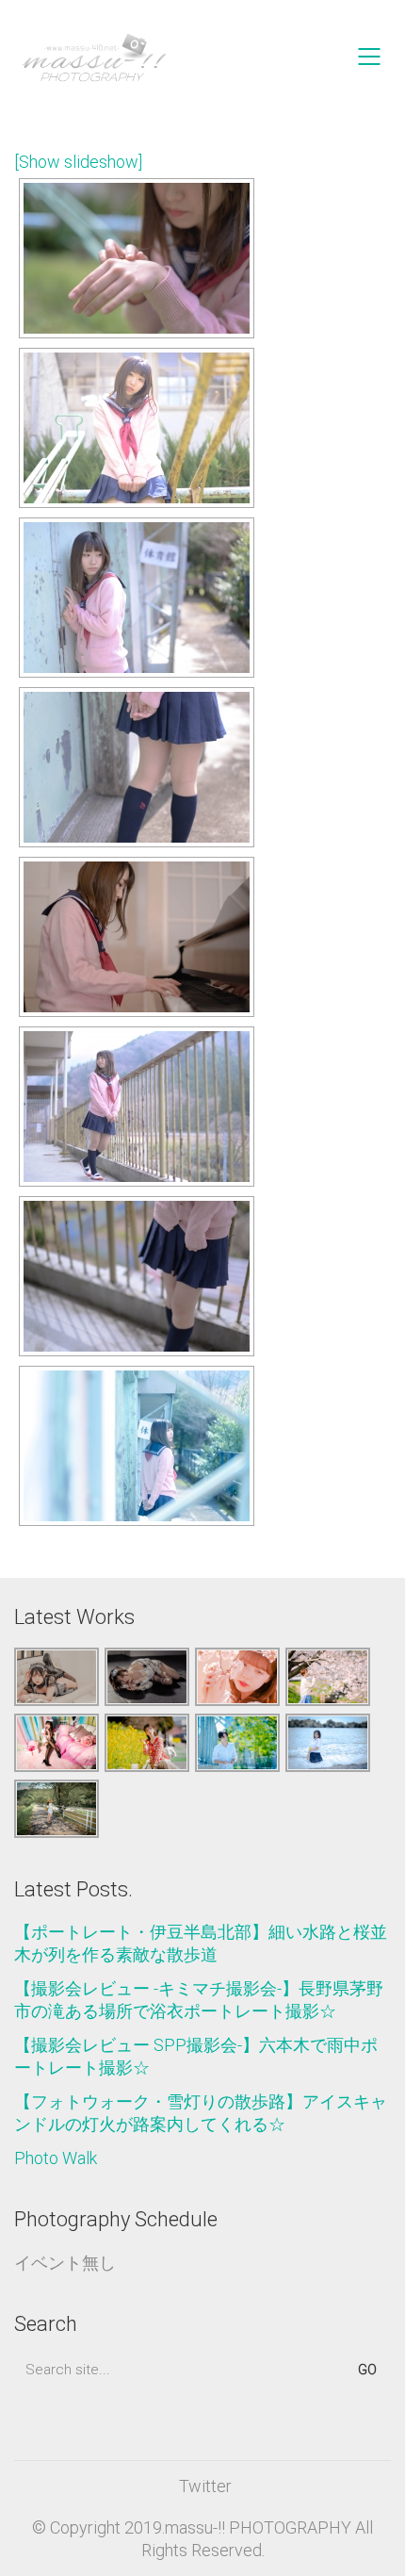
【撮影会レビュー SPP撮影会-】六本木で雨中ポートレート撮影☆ (196, 2056)
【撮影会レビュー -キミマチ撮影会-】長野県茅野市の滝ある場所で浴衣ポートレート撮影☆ (199, 2000)
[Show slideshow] (78, 162)
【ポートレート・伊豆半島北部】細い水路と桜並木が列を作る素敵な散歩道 (201, 1943)
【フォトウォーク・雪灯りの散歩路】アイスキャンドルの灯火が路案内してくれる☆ (201, 2113)
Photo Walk (56, 2158)
